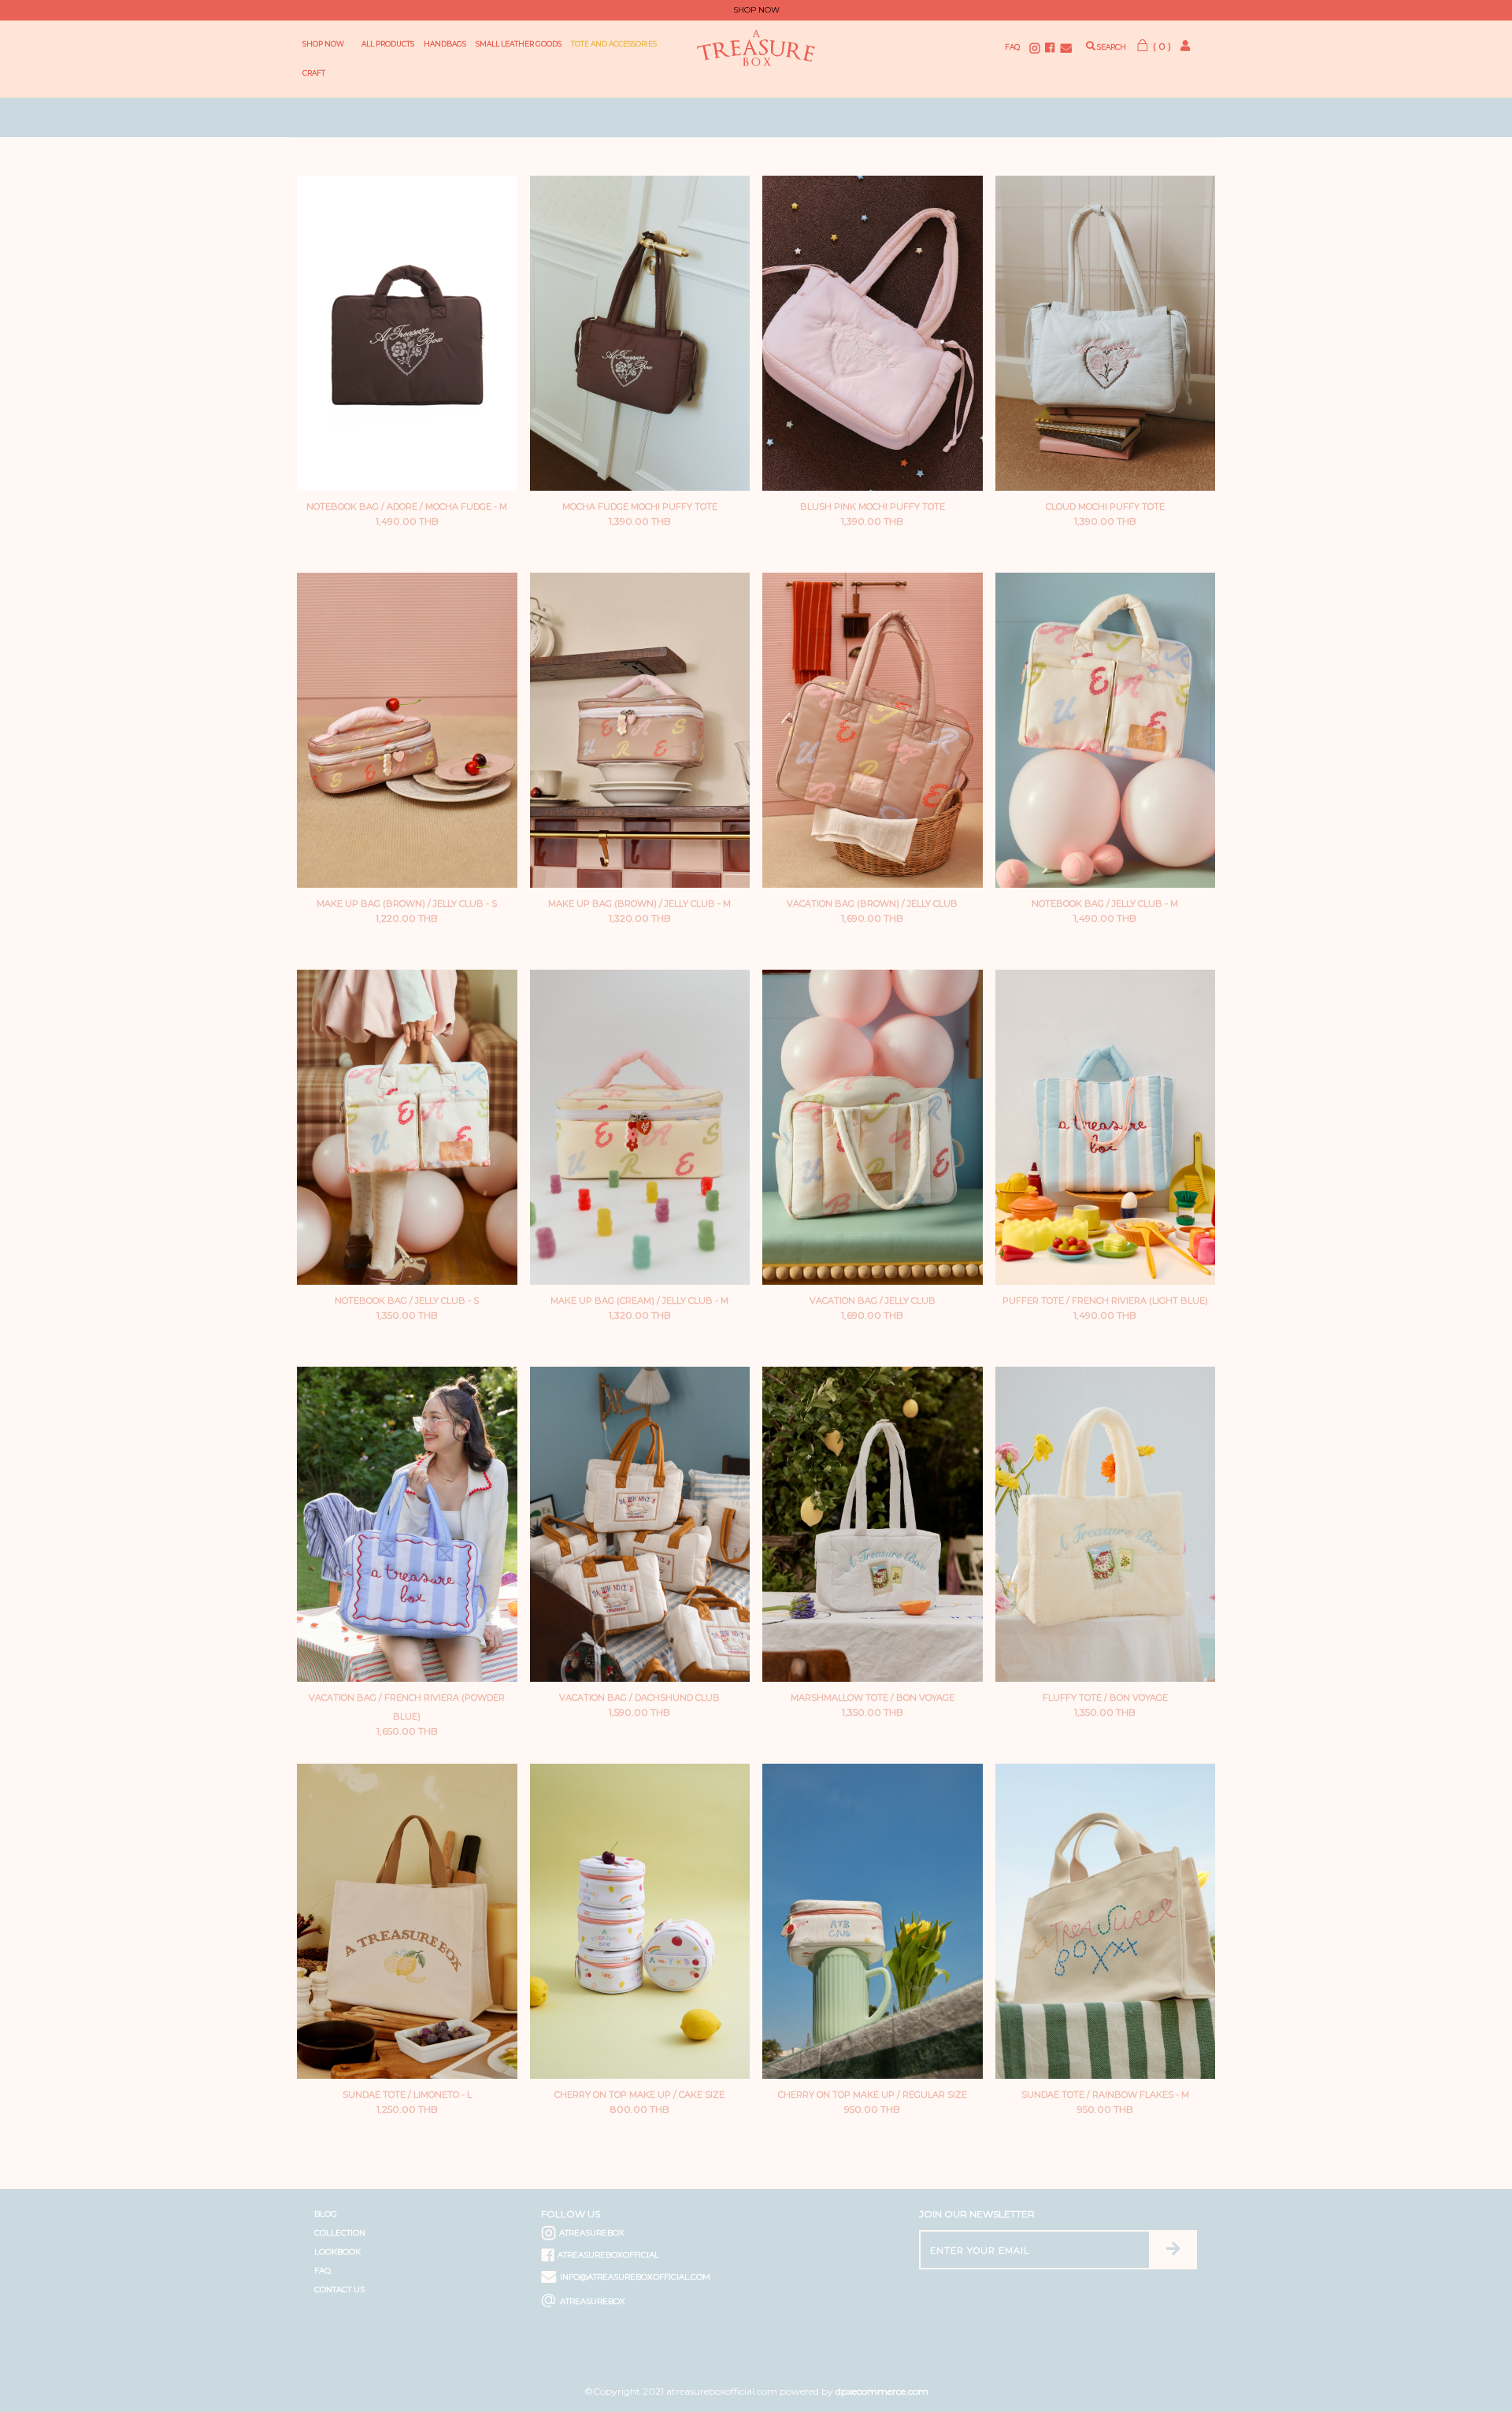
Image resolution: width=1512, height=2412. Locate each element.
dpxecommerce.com (882, 2391)
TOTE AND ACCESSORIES (614, 44)
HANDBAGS (445, 44)
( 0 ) (1161, 46)
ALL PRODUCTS (388, 44)
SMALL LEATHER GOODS (519, 44)
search (1111, 47)
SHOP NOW (323, 44)
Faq (1012, 47)
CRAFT (314, 73)
